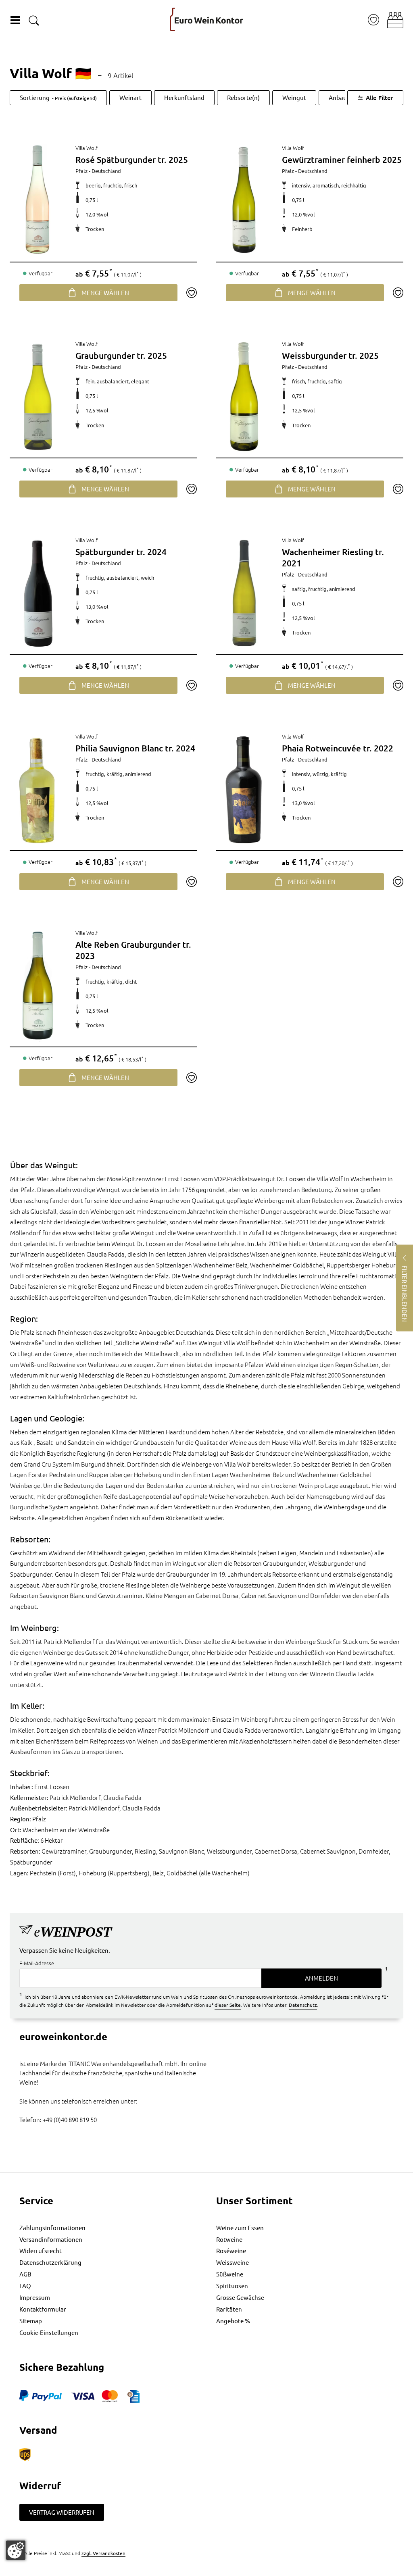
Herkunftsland (184, 97)
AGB (25, 2274)
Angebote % (233, 2321)
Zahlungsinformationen (52, 2227)
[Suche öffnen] (34, 20)
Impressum (35, 2297)
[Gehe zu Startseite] (206, 19)
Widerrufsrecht (41, 2250)
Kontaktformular (43, 2309)
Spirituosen (232, 2286)
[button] (395, 20)
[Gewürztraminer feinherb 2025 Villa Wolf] (244, 200)
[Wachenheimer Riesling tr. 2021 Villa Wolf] (244, 593)
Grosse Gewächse (240, 2297)
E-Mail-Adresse (37, 1963)
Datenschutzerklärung (50, 2262)
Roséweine (231, 2250)
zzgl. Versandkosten (103, 2553)
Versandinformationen (51, 2239)
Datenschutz (303, 2005)
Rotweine (229, 2239)
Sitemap (31, 2321)
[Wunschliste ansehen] (373, 20)
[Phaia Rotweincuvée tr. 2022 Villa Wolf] (244, 789)
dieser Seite (228, 2005)
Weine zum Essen (240, 2227)
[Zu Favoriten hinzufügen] (191, 293)
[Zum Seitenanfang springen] (206, 2570)
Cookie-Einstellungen (49, 2332)
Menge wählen (105, 292)
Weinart (130, 97)
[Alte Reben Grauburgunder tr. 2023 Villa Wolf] (38, 985)
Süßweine (230, 2274)
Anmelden (321, 1978)
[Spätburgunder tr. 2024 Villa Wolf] (38, 593)
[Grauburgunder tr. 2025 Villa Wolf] (38, 396)
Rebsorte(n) (243, 97)
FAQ (25, 2286)
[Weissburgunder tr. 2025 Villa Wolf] (244, 396)
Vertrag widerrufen (62, 2512)
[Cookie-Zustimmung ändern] (16, 2550)
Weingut (294, 97)
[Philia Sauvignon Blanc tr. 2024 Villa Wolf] (38, 789)
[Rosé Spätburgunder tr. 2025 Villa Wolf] (38, 200)
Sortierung (58, 97)
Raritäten (229, 2309)
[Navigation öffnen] (15, 20)
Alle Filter (380, 98)
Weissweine (233, 2262)
